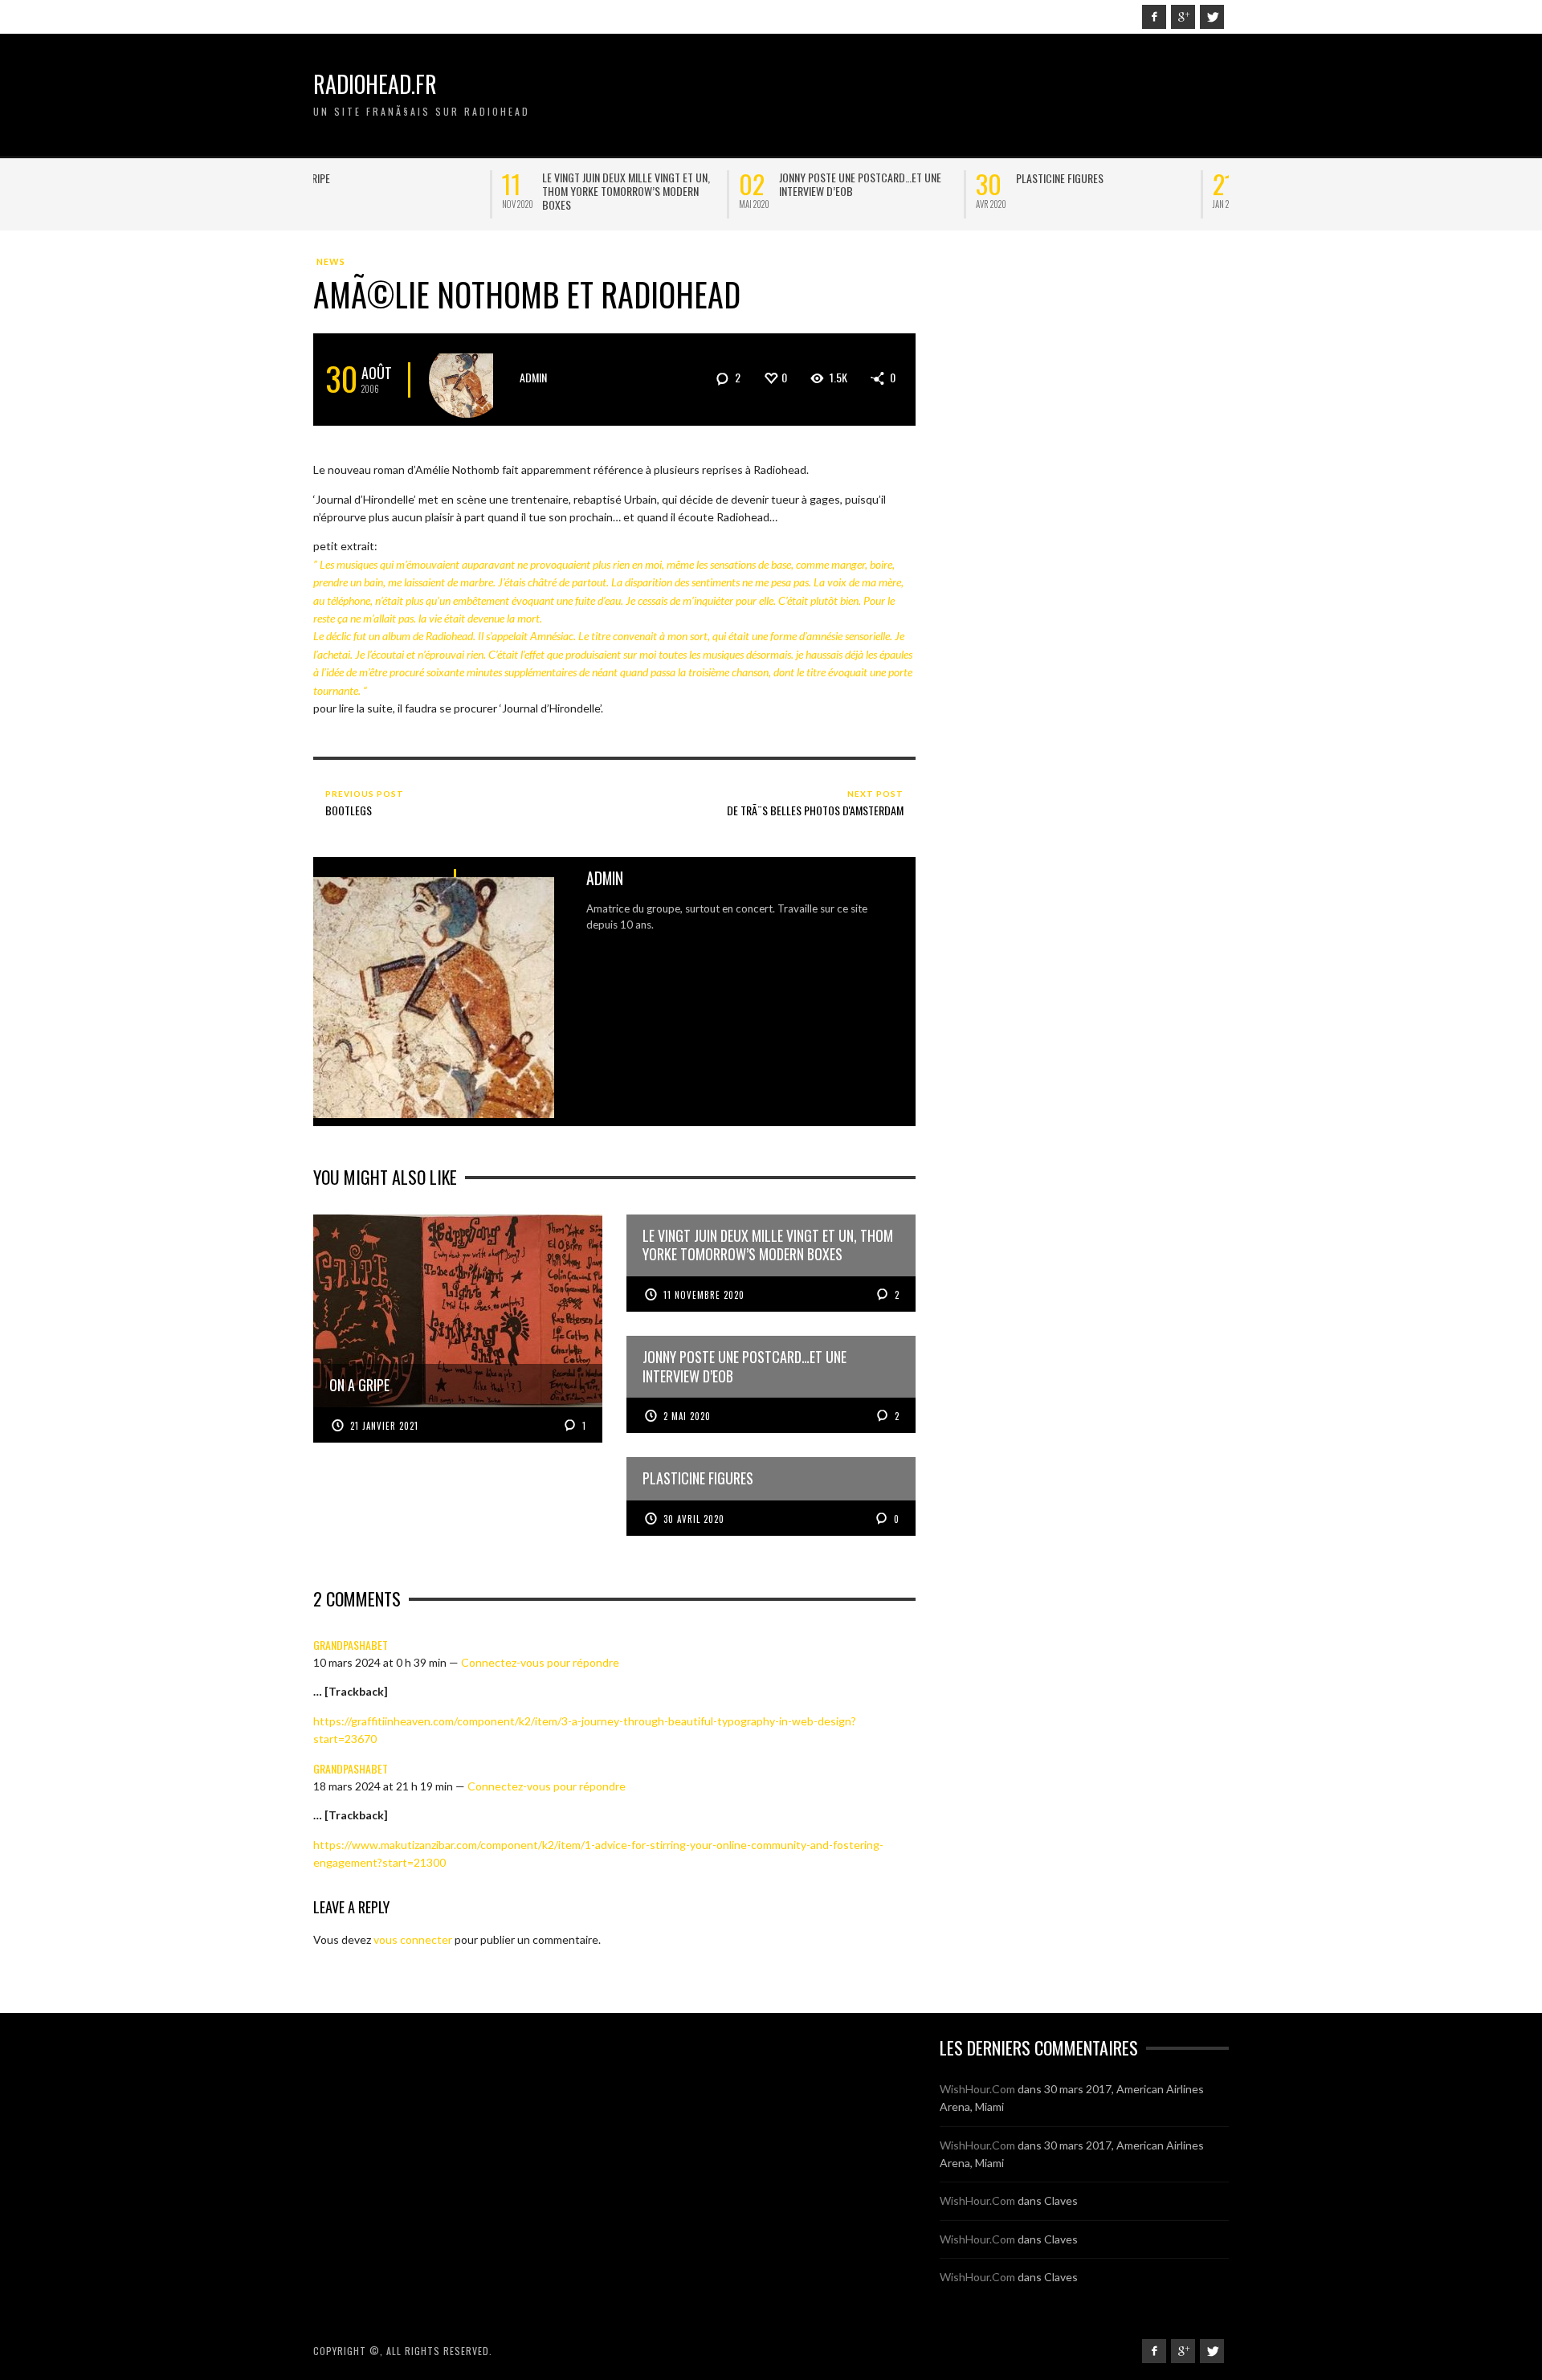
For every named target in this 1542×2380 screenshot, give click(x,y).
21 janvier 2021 (384, 1426)
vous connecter (413, 1939)
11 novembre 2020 (704, 1295)
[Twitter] (1212, 17)
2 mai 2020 (687, 1416)
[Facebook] (1154, 17)
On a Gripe (377, 178)
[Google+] (1183, 17)
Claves (1061, 2200)
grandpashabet (351, 1645)
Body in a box (859, 178)
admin (533, 377)
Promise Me (1090, 178)
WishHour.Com (977, 2089)
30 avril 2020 (694, 1519)
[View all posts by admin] (467, 380)
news (331, 261)
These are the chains (640, 178)
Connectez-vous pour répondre (540, 1662)
